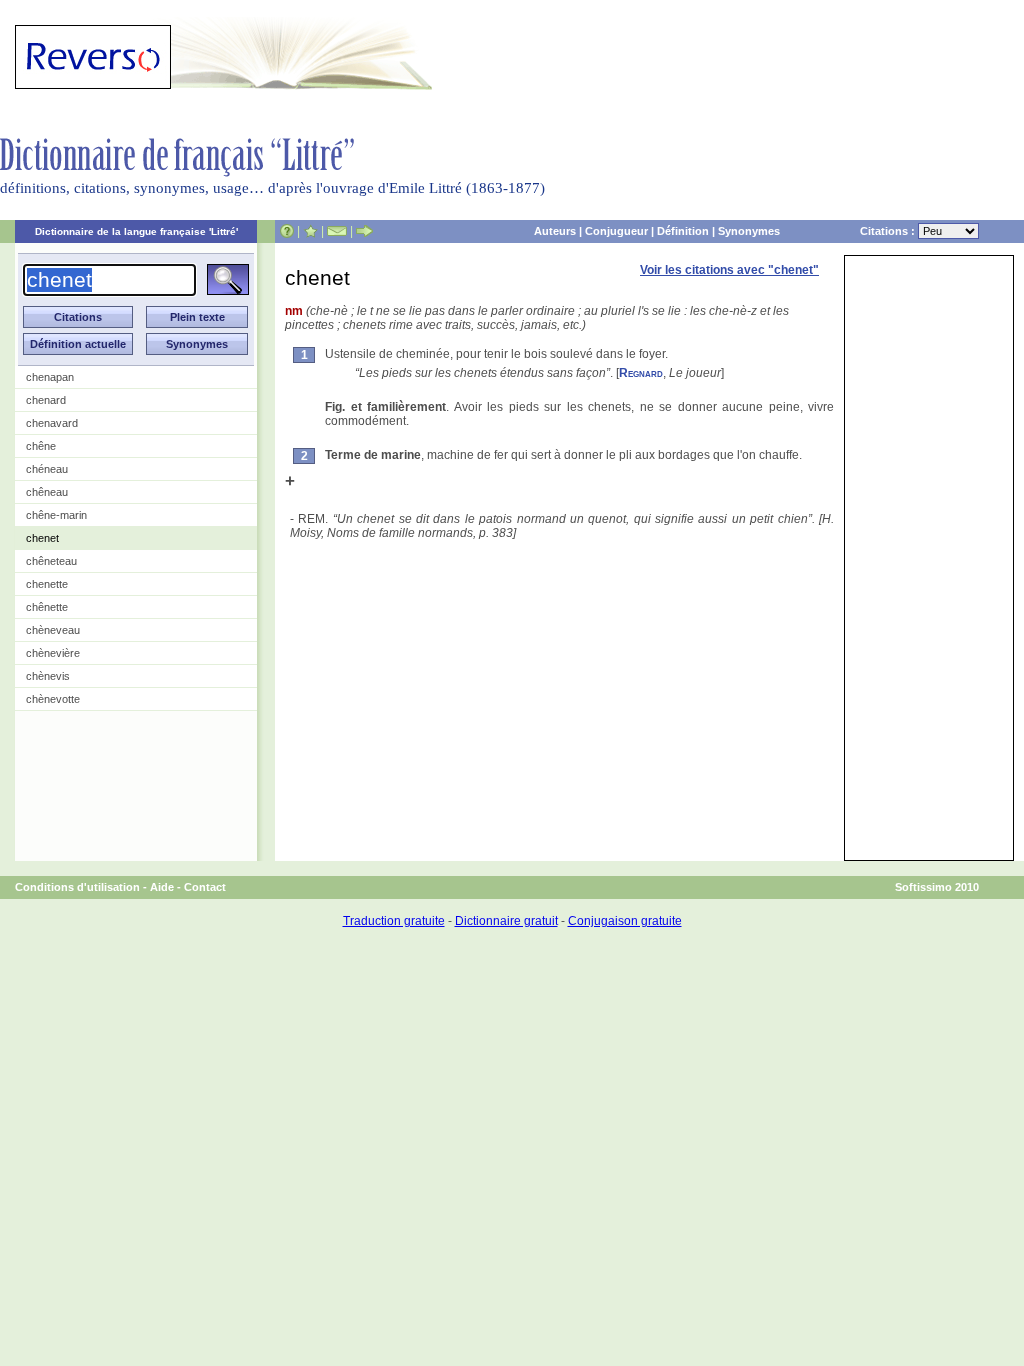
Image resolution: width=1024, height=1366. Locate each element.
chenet (42, 538)
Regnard (641, 373)
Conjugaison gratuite (625, 921)
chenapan (50, 377)
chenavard (52, 423)
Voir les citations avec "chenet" (729, 270)
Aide (162, 887)
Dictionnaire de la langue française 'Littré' (136, 231)
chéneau (47, 469)
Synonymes (749, 231)
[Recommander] (364, 231)
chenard (46, 400)
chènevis (48, 676)
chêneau (47, 492)
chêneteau (51, 561)
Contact (205, 887)
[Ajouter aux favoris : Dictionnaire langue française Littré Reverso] (310, 231)
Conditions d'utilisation (77, 887)
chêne (41, 446)
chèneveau (53, 630)
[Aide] (287, 231)
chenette (47, 584)
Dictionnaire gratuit (506, 921)
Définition (683, 231)
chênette (47, 607)
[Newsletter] (337, 231)
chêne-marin (56, 515)
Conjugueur (616, 231)
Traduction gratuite (394, 921)
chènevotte (53, 699)
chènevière (53, 653)
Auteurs (555, 231)
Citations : (889, 231)
